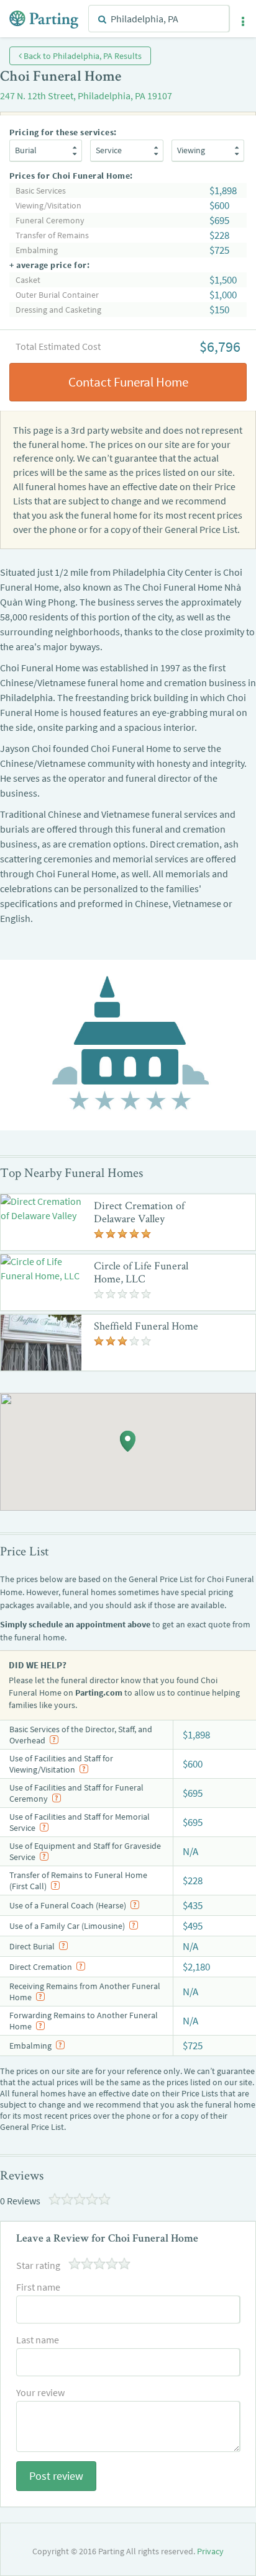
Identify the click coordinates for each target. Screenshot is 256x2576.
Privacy (210, 2551)
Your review (40, 2392)
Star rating (38, 2265)
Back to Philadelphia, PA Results (82, 56)
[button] (243, 22)
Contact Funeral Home (128, 382)
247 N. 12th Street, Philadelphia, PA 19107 (86, 96)
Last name (38, 2340)
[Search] (102, 19)
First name (38, 2287)
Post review (56, 2476)
